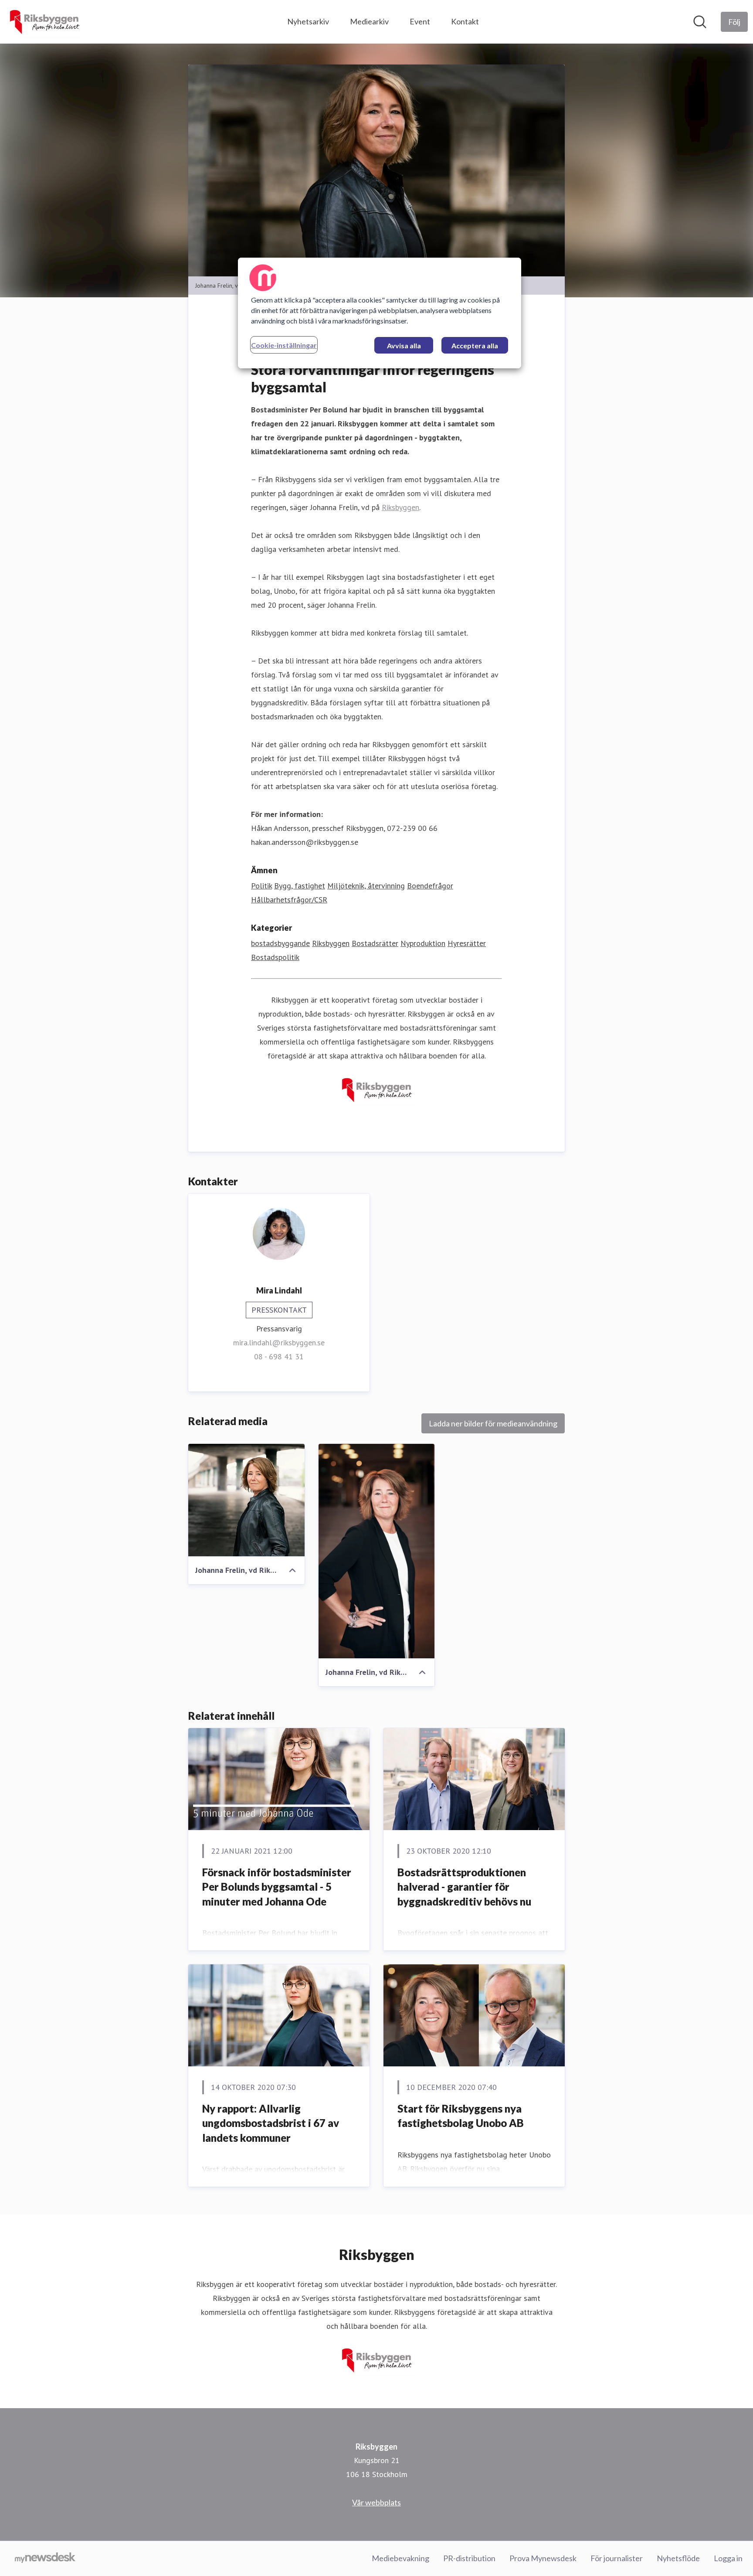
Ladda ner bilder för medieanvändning (493, 1423)
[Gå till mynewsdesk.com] (45, 2559)
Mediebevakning (400, 2558)
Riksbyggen (400, 507)
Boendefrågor (430, 886)
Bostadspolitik (275, 957)
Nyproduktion (423, 943)
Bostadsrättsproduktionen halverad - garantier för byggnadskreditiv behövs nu (464, 1887)
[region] (380, 313)
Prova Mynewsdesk (543, 2558)
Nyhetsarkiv (308, 21)
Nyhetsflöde (678, 2558)
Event (420, 21)
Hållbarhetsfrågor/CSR (289, 900)
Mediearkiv (369, 21)
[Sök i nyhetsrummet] (700, 22)
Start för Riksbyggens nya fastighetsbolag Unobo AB (461, 2116)
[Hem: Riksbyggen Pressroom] (44, 22)
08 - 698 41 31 (279, 1356)
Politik (261, 886)
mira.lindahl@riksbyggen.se (279, 1342)
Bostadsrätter (375, 943)
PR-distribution (469, 2558)
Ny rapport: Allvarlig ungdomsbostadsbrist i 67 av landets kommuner (271, 2123)
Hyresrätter (467, 943)
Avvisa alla (404, 345)
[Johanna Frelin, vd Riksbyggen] (246, 1500)
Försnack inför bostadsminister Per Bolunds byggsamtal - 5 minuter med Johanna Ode (277, 1887)
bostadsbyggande (280, 943)
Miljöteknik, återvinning (366, 886)
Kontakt (465, 21)
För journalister (617, 2558)
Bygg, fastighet (300, 886)
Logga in (728, 2558)
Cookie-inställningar (284, 345)
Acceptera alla (475, 345)
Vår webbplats (376, 2502)
